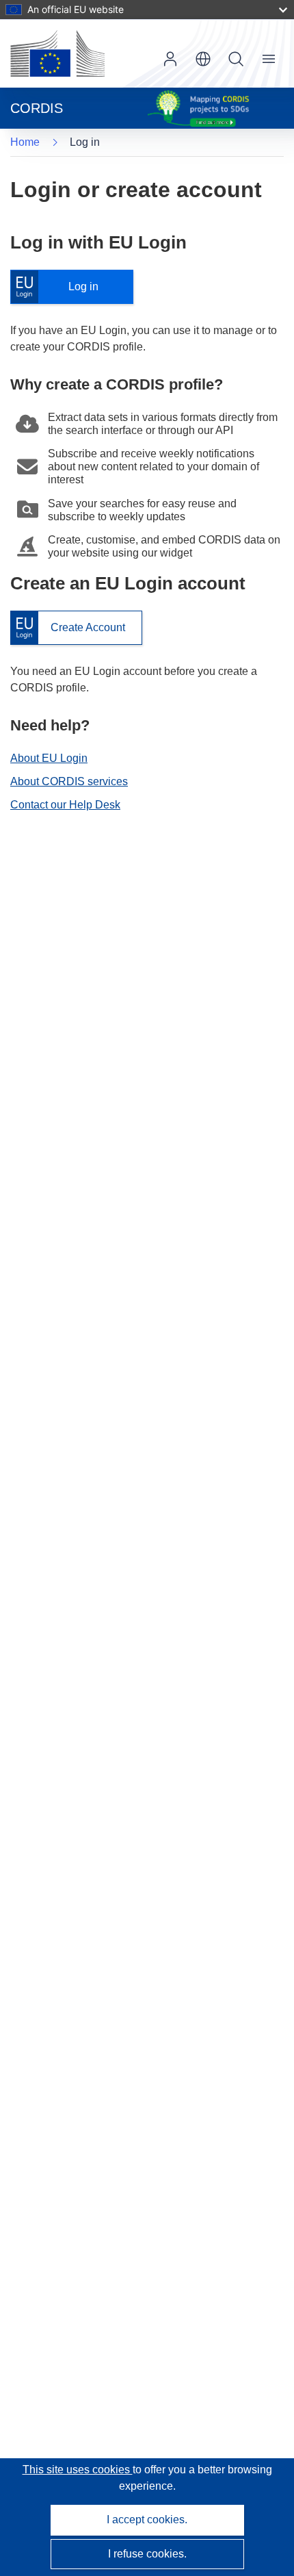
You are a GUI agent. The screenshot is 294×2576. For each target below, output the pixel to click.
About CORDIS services (69, 781)
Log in (61, 287)
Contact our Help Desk (65, 805)
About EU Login (49, 758)
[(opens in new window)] (57, 53)
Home (25, 142)
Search (236, 59)
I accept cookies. (147, 2520)
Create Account (68, 628)
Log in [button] (170, 59)
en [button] (203, 59)
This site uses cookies (78, 2470)
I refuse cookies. (147, 2554)
